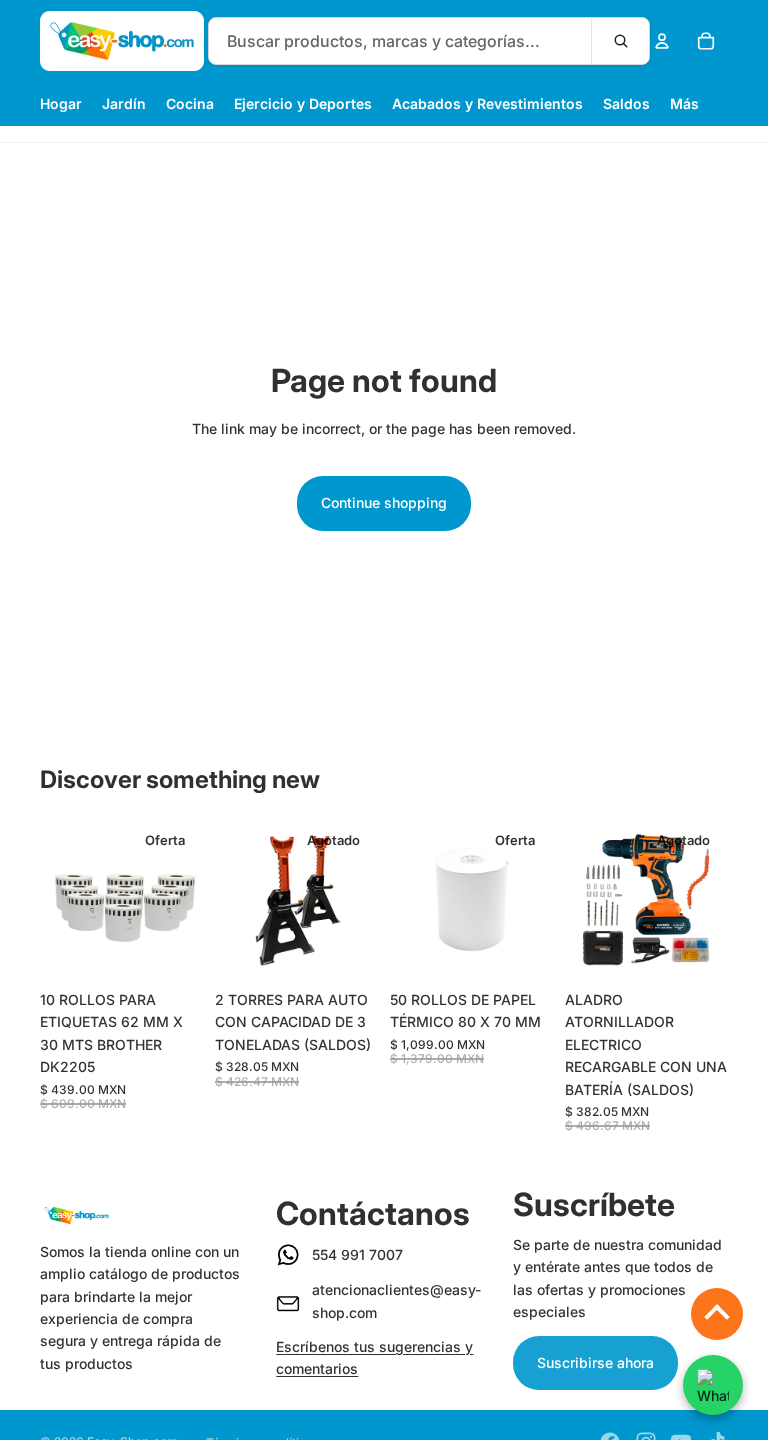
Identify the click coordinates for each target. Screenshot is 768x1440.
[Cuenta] (662, 41)
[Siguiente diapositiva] (181, 899)
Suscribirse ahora (595, 1362)
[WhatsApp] (713, 1385)
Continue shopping (384, 502)
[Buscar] (620, 41)
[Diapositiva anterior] (62, 899)
